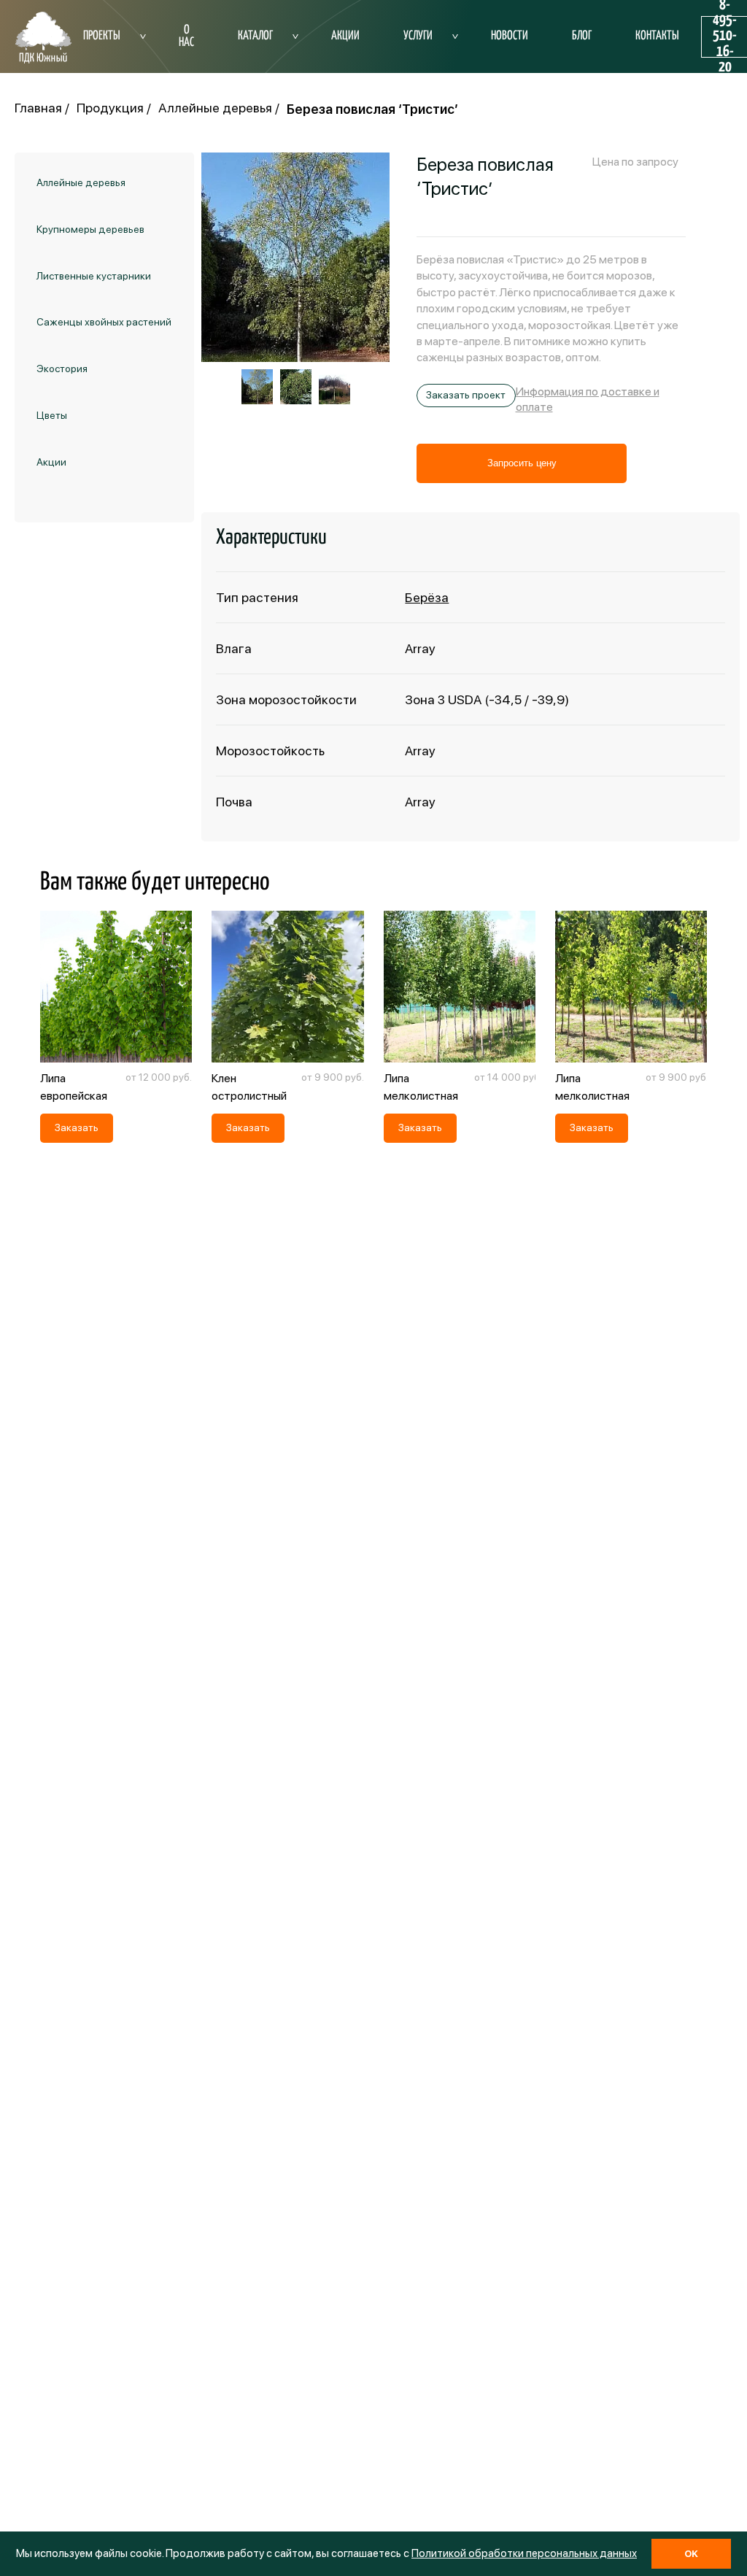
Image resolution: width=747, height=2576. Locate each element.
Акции (345, 36)
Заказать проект (466, 395)
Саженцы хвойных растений (104, 322)
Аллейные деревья (81, 182)
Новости (510, 36)
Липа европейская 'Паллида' (74, 1096)
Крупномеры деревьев (90, 229)
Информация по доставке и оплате (588, 399)
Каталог (255, 36)
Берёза (427, 597)
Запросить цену (522, 463)
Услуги (418, 36)
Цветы (52, 415)
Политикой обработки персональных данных (524, 2553)
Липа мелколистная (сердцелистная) (600, 1096)
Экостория (62, 369)
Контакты (657, 36)
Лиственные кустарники (94, 276)
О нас (186, 36)
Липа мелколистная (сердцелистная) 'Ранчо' (429, 1104)
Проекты (102, 36)
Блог (582, 36)
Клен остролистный (249, 1087)
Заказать (77, 1127)
